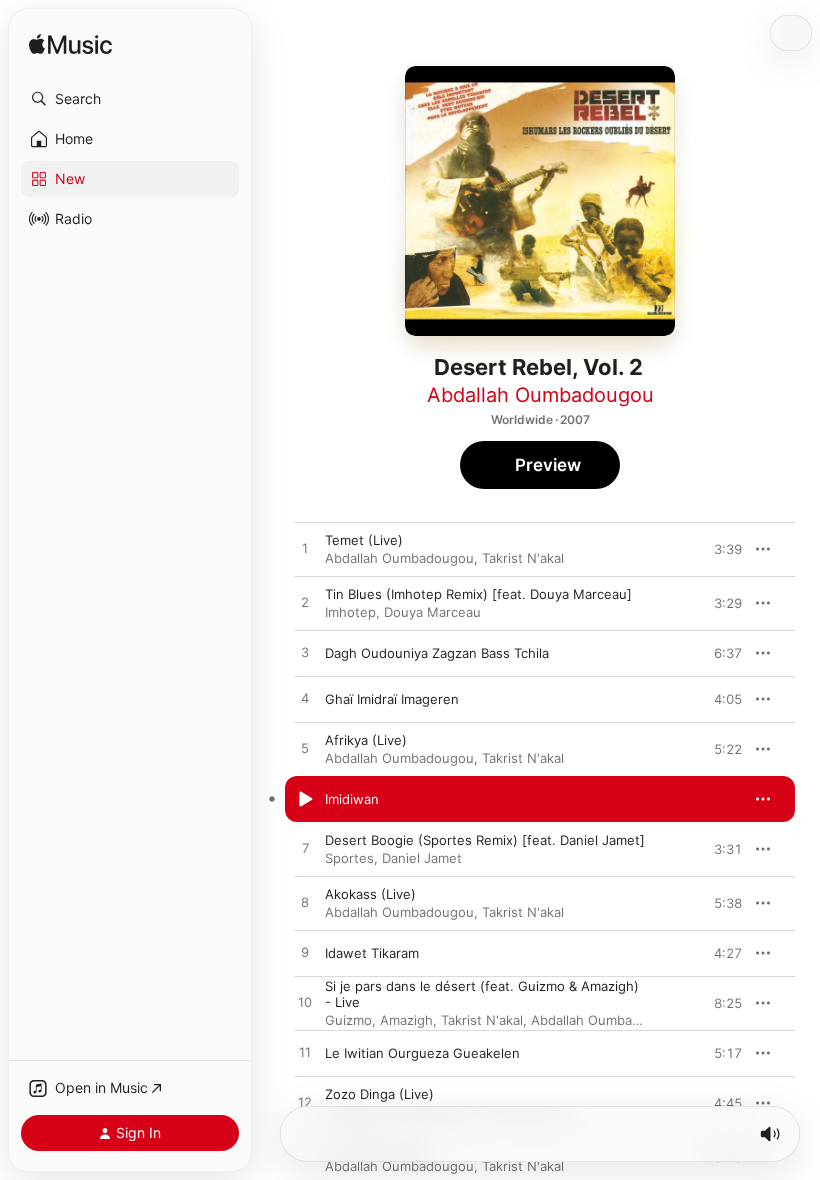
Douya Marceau (432, 612)
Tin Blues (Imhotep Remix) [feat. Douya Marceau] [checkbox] (478, 594)
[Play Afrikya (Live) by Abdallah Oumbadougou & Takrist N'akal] (305, 749)
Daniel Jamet (422, 858)
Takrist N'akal (523, 558)
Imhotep (350, 612)
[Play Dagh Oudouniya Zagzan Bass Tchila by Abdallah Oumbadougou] (305, 653)
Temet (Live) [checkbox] (364, 540)
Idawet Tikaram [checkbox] (372, 953)
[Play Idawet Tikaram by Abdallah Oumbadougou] (305, 953)
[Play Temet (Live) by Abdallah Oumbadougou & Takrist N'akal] (305, 549)
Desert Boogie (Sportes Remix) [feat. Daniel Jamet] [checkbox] (485, 840)
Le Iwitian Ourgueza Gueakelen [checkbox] (422, 1053)
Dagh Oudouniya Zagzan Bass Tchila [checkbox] (437, 653)
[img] (70, 45)
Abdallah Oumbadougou (540, 395)
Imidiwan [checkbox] (352, 799)
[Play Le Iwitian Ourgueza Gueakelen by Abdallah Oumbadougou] (305, 1053)
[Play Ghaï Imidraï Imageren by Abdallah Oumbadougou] (305, 699)
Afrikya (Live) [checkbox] (366, 740)
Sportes (349, 858)
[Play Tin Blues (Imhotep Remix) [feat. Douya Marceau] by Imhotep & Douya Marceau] (305, 603)
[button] (130, 99)
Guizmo (348, 1020)
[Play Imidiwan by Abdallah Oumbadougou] (305, 799)
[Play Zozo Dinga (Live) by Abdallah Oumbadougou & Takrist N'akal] (305, 1103)
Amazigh (406, 1020)
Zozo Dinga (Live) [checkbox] (379, 1094)
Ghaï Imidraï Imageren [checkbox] (392, 699)
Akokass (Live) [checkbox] (370, 894)
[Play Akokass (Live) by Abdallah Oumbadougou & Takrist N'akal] (305, 903)
